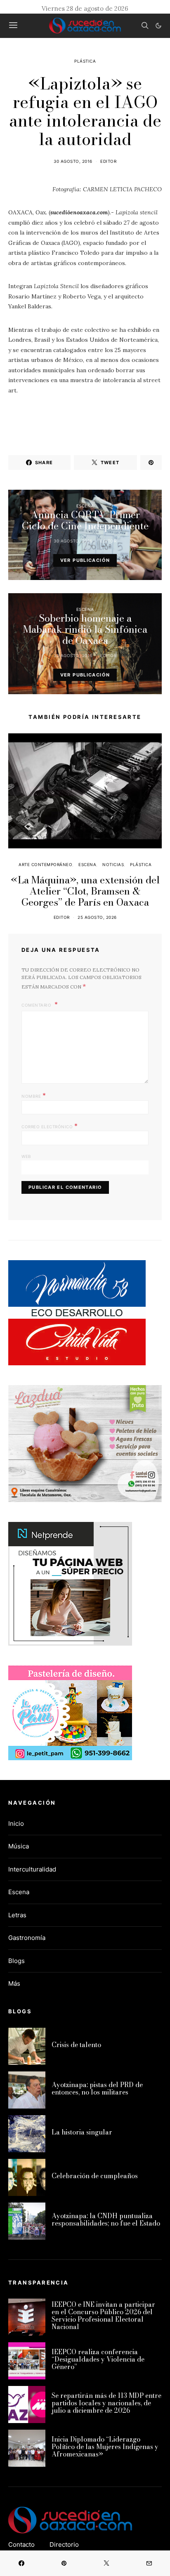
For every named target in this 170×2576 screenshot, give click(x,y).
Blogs (17, 1961)
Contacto (21, 2544)
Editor (108, 161)
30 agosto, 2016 (73, 161)
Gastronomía (27, 1938)
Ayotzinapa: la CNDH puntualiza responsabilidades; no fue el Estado (106, 2219)
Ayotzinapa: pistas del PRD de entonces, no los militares (97, 2088)
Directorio (64, 2544)
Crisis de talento (76, 2045)
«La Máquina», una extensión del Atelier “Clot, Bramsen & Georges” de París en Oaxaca (85, 891)
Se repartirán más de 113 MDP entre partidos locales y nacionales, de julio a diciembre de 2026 (106, 2403)
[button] (158, 26)
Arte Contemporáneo (45, 864)
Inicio (16, 1823)
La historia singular (82, 2132)
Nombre (34, 1095)
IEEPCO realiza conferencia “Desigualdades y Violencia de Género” (98, 2359)
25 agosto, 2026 (97, 917)
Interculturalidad (32, 1869)
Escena (85, 506)
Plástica (85, 61)
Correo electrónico (50, 1126)
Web (26, 1156)
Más (14, 1983)
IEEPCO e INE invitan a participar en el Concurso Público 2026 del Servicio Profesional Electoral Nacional (103, 2315)
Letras (17, 1915)
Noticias (113, 864)
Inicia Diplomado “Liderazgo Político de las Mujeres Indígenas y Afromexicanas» (105, 2447)
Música (19, 1846)
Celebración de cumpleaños (95, 2176)
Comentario (37, 1005)
